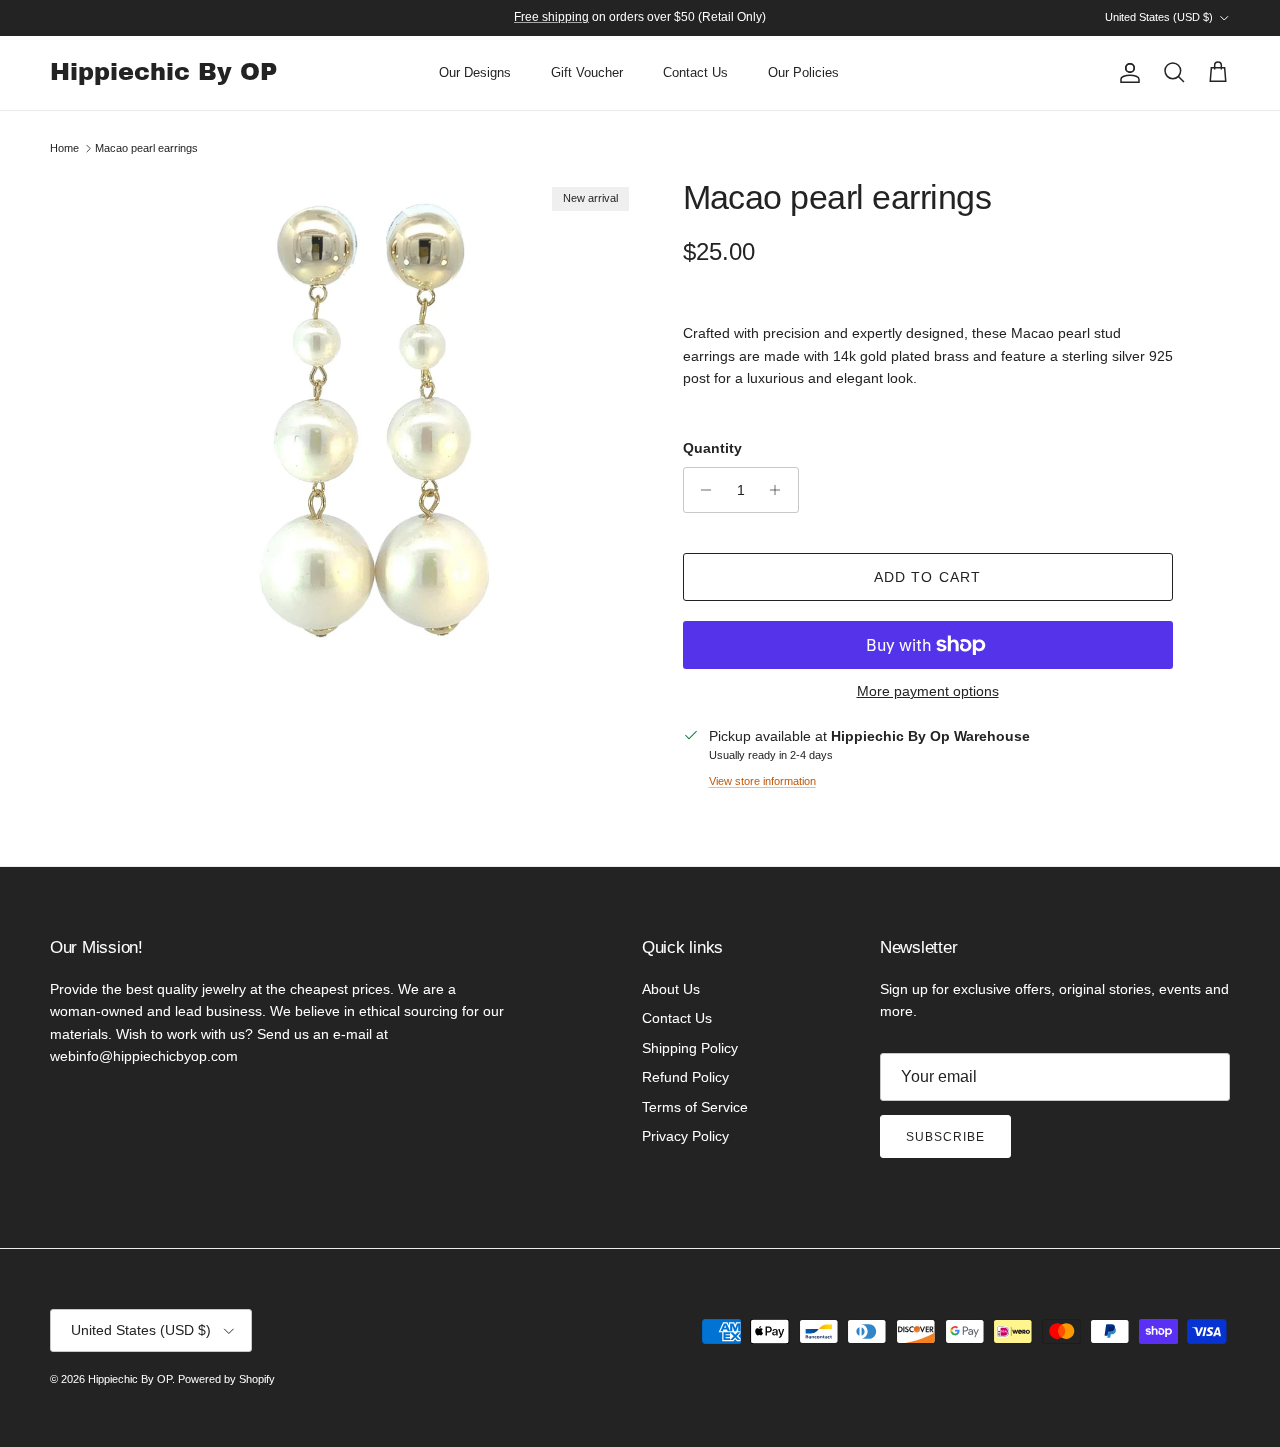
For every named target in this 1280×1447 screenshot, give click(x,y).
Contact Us (695, 72)
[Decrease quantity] (701, 490)
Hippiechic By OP (130, 1379)
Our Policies (803, 72)
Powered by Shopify (226, 1379)
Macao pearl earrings (146, 148)
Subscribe (945, 1137)
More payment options (928, 691)
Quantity (712, 448)
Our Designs (475, 72)
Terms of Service (695, 1107)
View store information (762, 781)
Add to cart (927, 577)
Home (64, 148)
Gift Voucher (587, 72)
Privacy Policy (685, 1136)
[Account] (1126, 73)
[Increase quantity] (780, 490)
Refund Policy (685, 1077)
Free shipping (551, 17)
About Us (671, 989)
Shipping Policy (690, 1048)
